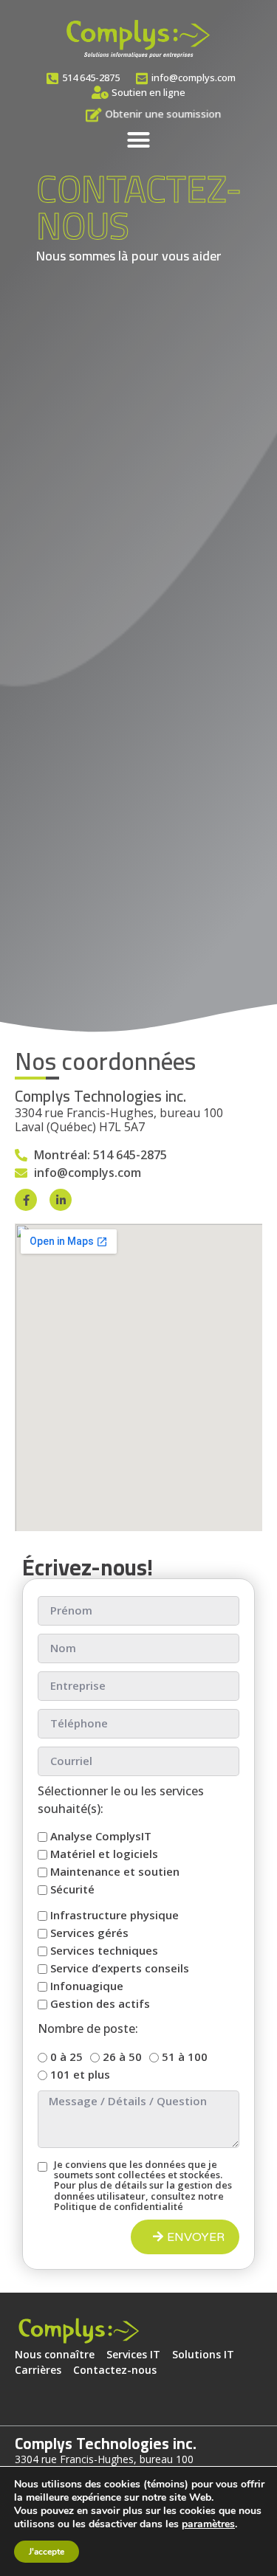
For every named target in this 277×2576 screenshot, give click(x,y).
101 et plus (80, 2074)
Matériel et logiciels (104, 1854)
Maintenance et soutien (115, 1872)
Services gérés (89, 1933)
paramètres (208, 2524)
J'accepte (47, 2552)
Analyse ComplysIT (101, 1837)
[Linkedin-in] (61, 1200)
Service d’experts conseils (120, 1969)
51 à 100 (185, 2057)
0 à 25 (66, 2057)
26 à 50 (122, 2057)
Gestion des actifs (100, 2004)
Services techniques (104, 1951)
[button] (139, 140)
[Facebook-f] (26, 1200)
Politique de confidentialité (119, 2206)
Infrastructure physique (114, 1916)
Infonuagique (87, 1986)
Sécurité (72, 1890)
